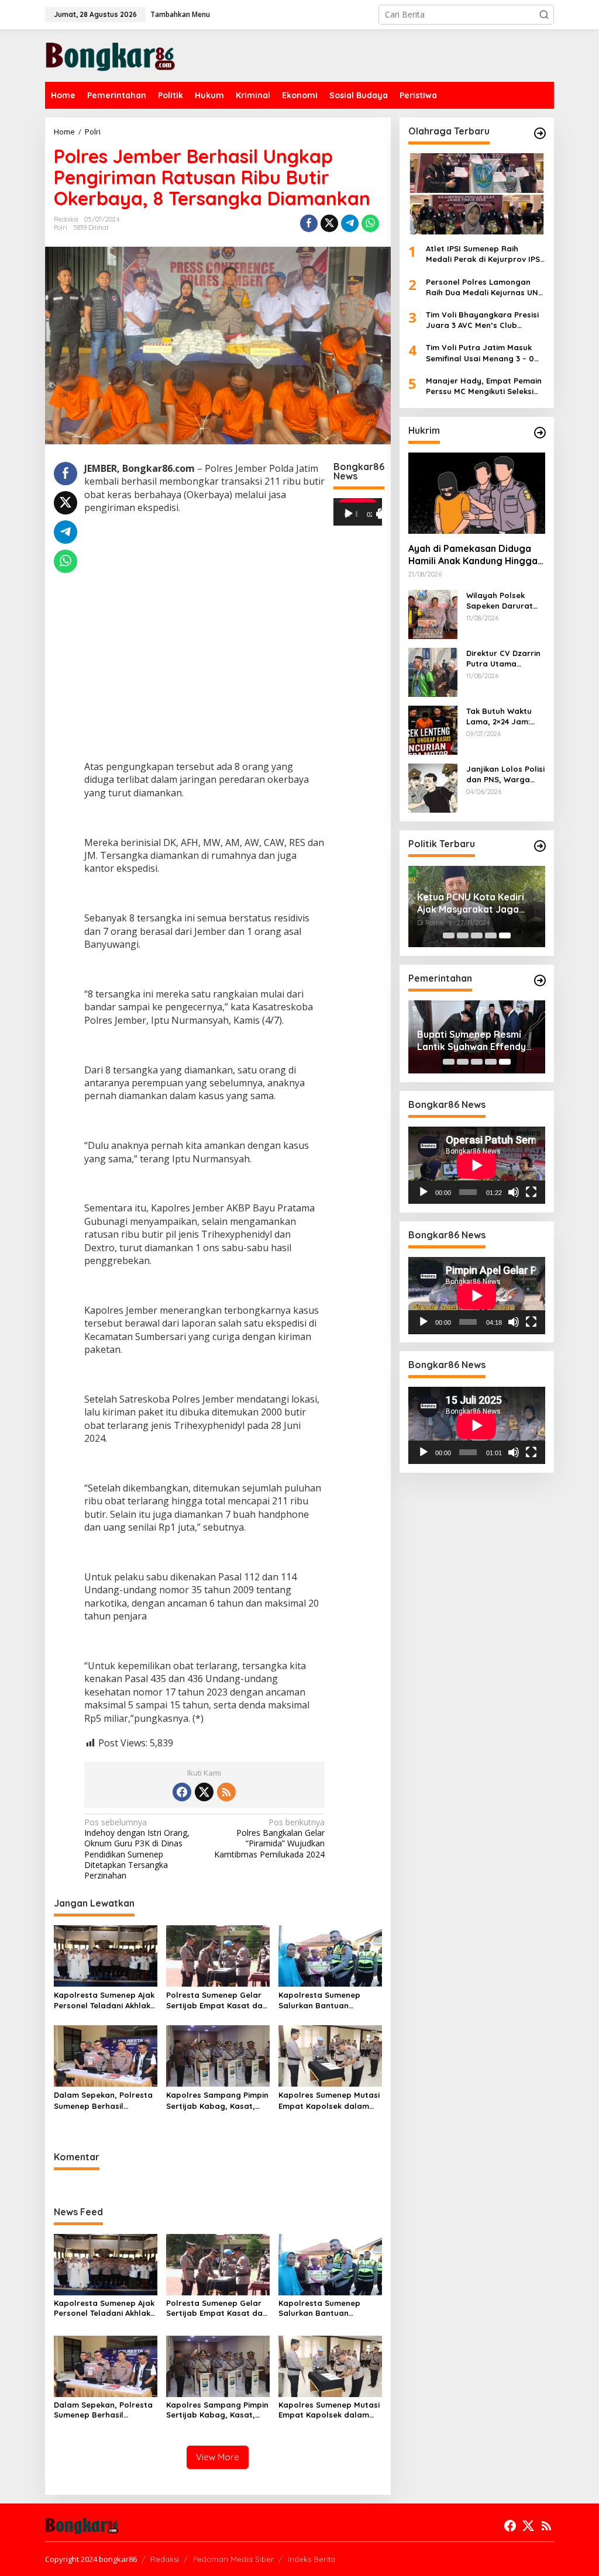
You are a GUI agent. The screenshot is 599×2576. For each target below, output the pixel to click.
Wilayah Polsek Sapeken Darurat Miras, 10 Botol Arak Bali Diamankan (505, 601)
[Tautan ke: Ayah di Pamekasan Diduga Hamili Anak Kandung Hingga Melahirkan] (477, 493)
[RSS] (226, 1792)
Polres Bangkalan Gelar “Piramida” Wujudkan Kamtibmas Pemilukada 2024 (269, 1838)
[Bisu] (514, 1192)
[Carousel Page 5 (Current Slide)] (505, 935)
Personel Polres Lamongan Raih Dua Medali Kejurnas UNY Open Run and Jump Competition (484, 287)
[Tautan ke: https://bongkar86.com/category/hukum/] (540, 433)
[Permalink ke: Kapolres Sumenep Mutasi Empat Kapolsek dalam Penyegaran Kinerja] (330, 2055)
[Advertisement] (204, 651)
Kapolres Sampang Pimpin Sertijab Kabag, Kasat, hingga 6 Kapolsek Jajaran (217, 2100)
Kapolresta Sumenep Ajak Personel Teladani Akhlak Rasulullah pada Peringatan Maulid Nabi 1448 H (104, 2000)
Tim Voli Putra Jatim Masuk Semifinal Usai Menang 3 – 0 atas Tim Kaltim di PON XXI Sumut (480, 353)
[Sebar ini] (309, 223)
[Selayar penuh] (383, 514)
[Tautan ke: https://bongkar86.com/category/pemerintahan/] (540, 980)
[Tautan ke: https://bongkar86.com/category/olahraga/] (540, 133)
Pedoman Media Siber (233, 2559)
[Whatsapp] (370, 223)
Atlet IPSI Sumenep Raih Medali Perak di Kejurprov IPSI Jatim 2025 (484, 254)
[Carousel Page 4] (491, 935)
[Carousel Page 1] (449, 935)
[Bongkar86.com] (110, 55)
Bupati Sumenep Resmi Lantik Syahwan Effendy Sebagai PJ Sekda (471, 1041)
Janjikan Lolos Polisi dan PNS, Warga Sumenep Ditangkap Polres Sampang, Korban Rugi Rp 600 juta (505, 774)
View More (218, 2457)
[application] (358, 512)
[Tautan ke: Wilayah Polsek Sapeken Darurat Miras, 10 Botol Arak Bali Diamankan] (433, 614)
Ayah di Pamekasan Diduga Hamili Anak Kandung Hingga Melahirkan (473, 555)
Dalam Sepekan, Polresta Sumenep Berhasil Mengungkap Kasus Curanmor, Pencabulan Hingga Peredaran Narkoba (103, 2100)
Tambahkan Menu (180, 14)
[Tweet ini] (329, 223)
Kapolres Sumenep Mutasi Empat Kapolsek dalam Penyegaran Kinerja (329, 2100)
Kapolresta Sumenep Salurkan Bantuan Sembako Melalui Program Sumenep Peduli (330, 2000)
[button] (544, 15)
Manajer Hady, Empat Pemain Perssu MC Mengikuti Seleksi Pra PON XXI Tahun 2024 (484, 386)
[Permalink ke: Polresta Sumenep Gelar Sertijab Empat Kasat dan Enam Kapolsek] (218, 1955)
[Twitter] (204, 1792)
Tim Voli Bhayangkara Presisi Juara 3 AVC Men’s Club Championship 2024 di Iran (482, 320)
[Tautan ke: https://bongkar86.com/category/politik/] (540, 846)
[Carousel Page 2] (463, 935)
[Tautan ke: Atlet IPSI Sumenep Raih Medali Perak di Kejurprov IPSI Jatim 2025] (477, 194)
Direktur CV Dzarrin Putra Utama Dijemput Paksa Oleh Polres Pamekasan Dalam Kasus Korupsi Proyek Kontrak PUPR (503, 659)
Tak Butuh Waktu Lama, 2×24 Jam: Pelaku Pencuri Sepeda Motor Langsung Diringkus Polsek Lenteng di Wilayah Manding (504, 716)
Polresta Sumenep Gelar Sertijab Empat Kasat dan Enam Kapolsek (217, 2000)
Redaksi (165, 2559)
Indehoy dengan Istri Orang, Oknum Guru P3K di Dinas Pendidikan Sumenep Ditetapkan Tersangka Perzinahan (137, 1849)
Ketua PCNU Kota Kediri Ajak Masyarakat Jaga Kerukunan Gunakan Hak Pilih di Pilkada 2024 (472, 903)
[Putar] (349, 514)
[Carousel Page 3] (477, 935)
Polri (61, 227)
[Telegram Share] (350, 223)
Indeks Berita (311, 2559)
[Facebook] (182, 1792)
